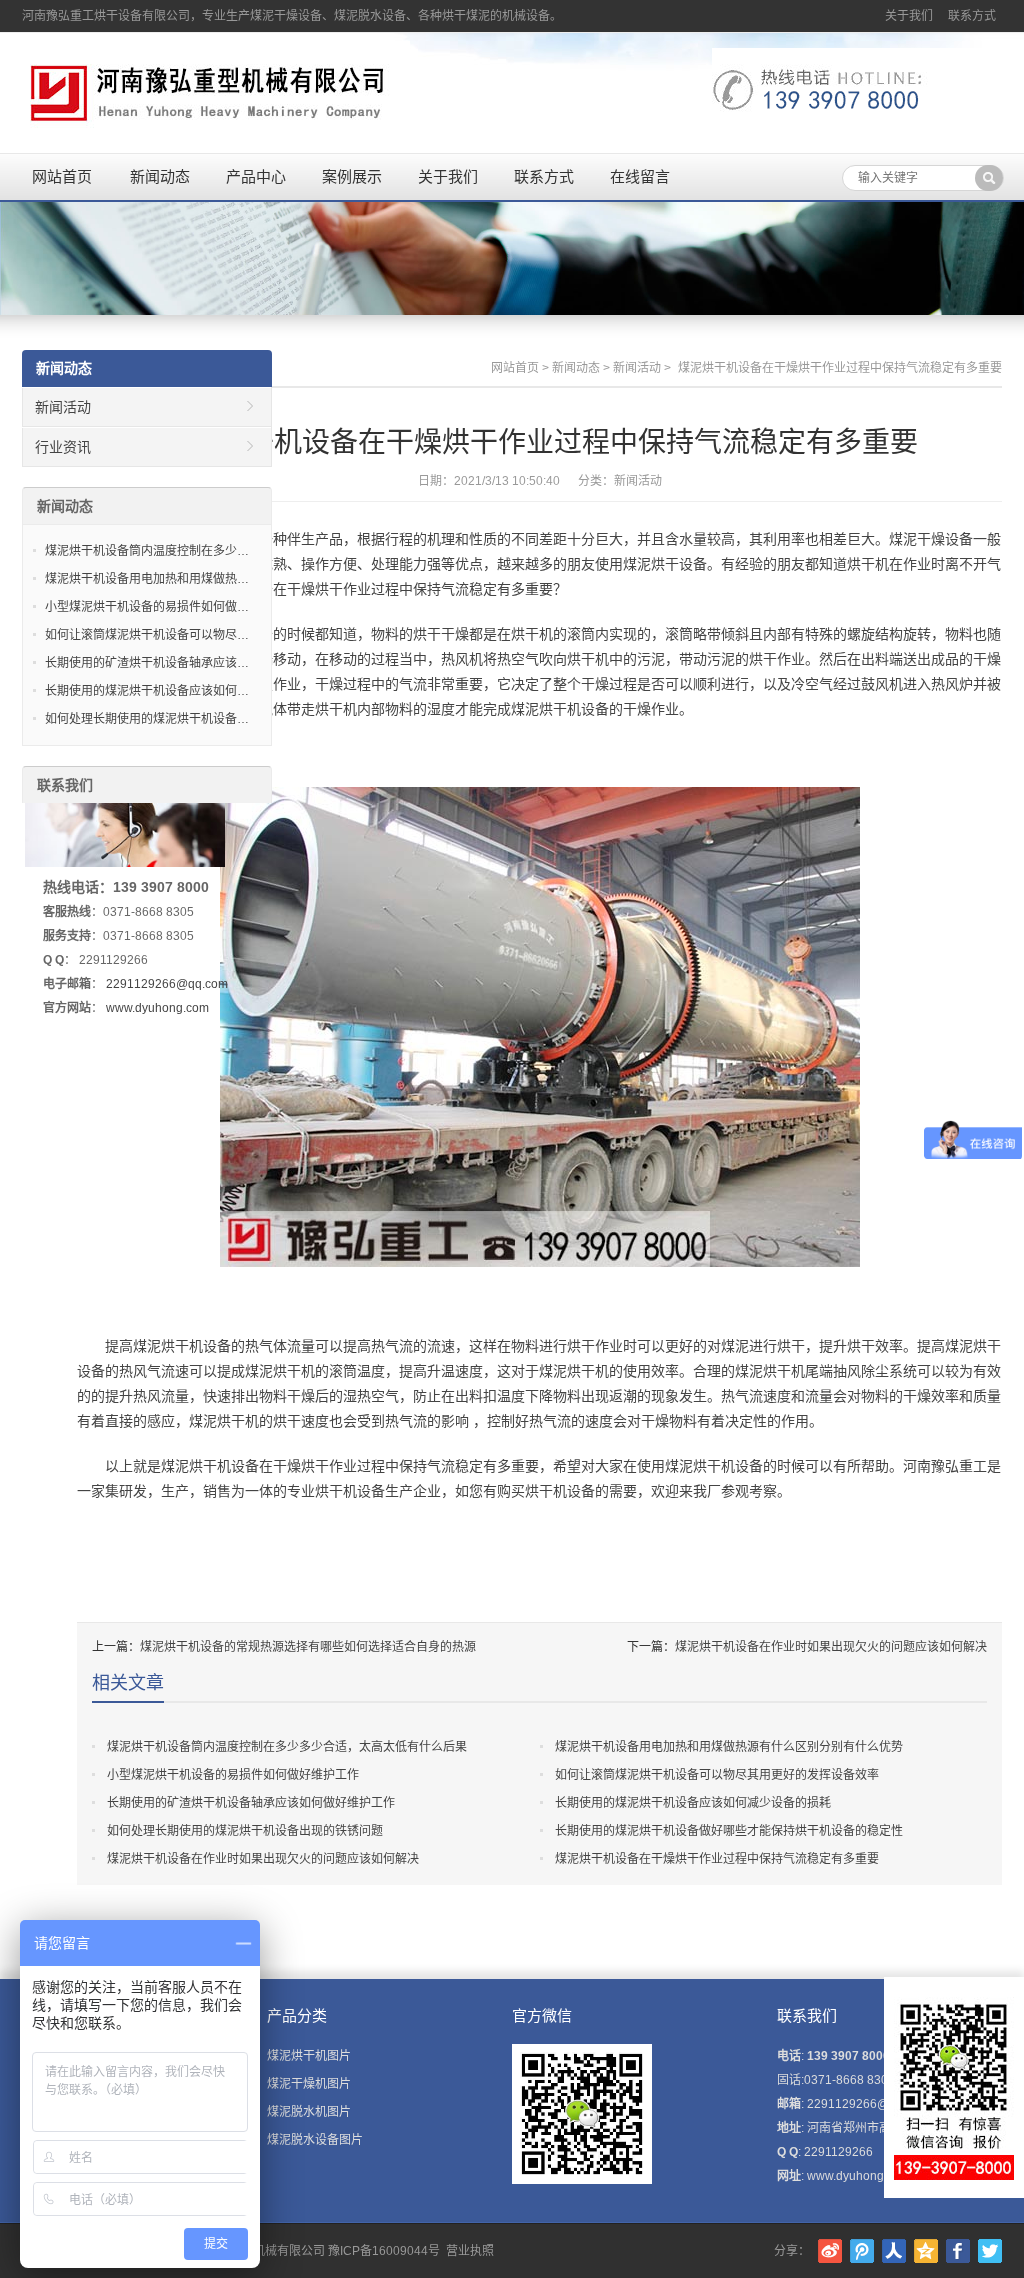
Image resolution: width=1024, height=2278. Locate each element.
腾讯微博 (862, 2251)
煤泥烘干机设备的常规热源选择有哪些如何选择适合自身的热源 (308, 1647)
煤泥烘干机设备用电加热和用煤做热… (147, 579)
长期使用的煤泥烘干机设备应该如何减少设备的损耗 (693, 1803)
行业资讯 (63, 447)
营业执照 (470, 2251)
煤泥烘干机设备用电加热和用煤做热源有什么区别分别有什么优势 (729, 1747)
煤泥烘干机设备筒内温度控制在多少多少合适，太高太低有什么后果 (287, 1747)
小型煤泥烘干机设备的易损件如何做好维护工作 (233, 1775)
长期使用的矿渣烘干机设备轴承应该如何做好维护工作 (251, 1803)
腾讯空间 (926, 2251)
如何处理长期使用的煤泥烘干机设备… (147, 719)
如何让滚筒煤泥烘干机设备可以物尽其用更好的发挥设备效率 (717, 1775)
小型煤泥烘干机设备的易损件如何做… (147, 607)
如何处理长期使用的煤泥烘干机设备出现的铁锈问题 (245, 1831)
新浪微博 (830, 2251)
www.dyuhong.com (157, 1008)
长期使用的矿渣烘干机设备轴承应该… (147, 663)
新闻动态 (160, 176)
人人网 (894, 2251)
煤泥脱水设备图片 (315, 2140)
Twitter (990, 2251)
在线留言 (640, 176)
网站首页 (62, 176)
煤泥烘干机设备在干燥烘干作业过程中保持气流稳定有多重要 (717, 1859)
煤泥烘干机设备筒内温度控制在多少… (147, 551)
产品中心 (256, 176)
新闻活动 (637, 368)
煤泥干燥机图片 (309, 2084)
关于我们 (909, 16)
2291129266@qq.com (167, 984)
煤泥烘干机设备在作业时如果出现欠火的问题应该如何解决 (831, 1647)
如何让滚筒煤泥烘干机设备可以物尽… (147, 635)
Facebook (958, 2251)
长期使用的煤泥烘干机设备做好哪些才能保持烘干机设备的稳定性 (729, 1831)
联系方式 (972, 16)
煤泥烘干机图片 (309, 2056)
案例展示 (352, 176)
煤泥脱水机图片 (309, 2112)
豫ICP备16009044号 (384, 2251)
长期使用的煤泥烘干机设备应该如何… (147, 691)
